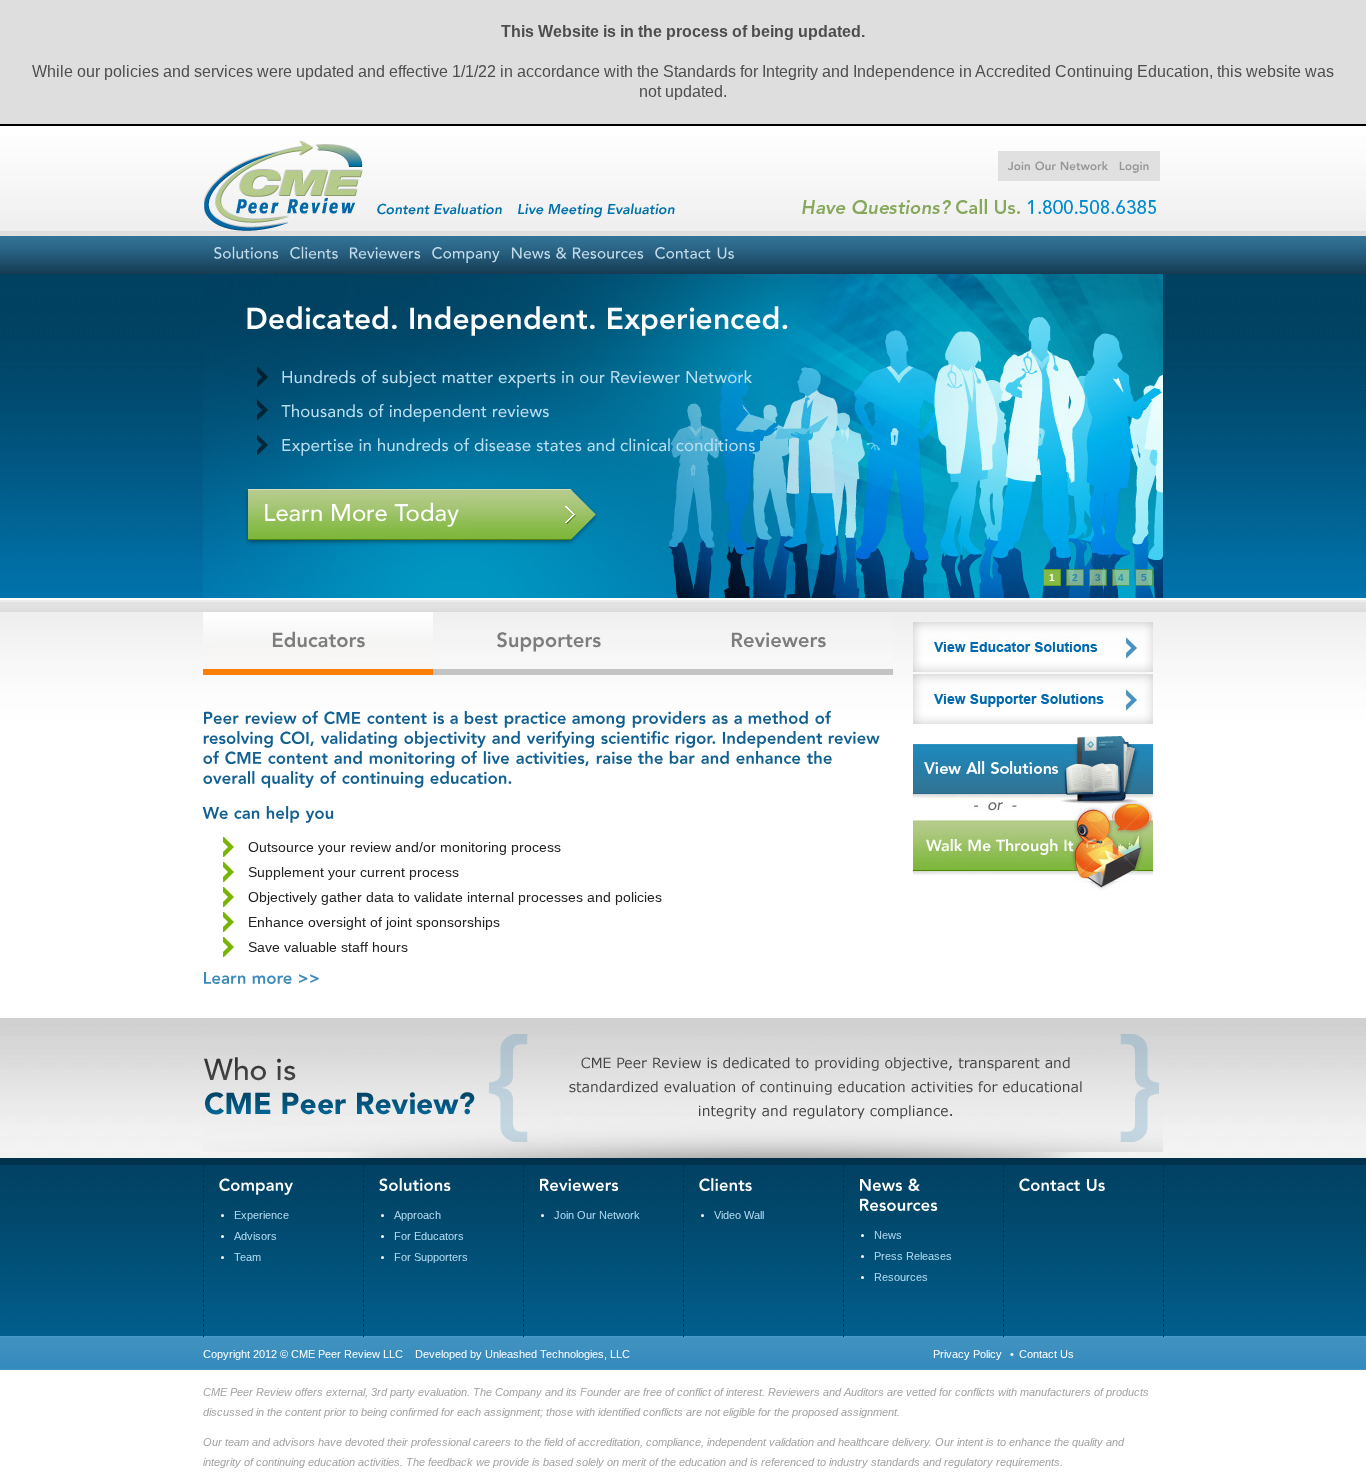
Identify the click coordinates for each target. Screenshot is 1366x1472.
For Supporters (431, 1257)
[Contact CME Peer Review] (1062, 1184)
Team (247, 1257)
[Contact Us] (694, 255)
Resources (901, 1277)
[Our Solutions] (415, 1184)
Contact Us (1046, 1354)
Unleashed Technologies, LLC (557, 1354)
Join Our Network (597, 1215)
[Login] (1129, 166)
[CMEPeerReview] (293, 191)
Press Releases (913, 1256)
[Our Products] (246, 255)
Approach (417, 1215)
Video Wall (739, 1215)
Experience (261, 1215)
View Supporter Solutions (1033, 699)
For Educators (429, 1236)
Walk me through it (1033, 847)
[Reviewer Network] (384, 255)
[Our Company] (465, 255)
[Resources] (577, 255)
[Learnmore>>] (262, 976)
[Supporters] (548, 650)
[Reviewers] (778, 650)
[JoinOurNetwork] (1053, 166)
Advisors (255, 1236)
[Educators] (318, 650)
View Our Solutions (1033, 764)
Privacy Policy (967, 1354)
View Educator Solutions (1033, 647)
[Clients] (313, 255)
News (888, 1235)
